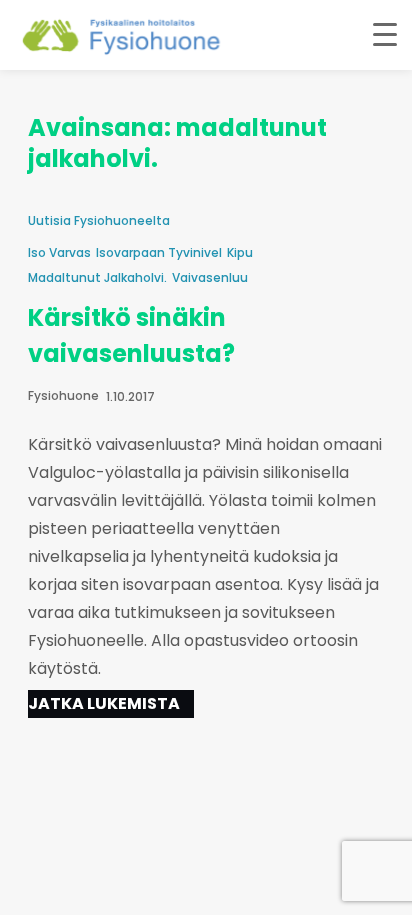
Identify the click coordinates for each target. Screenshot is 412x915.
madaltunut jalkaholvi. (97, 277)
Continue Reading (111, 704)
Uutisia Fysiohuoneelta (99, 220)
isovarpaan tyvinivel (159, 252)
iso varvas (59, 252)
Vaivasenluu (210, 277)
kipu (240, 252)
